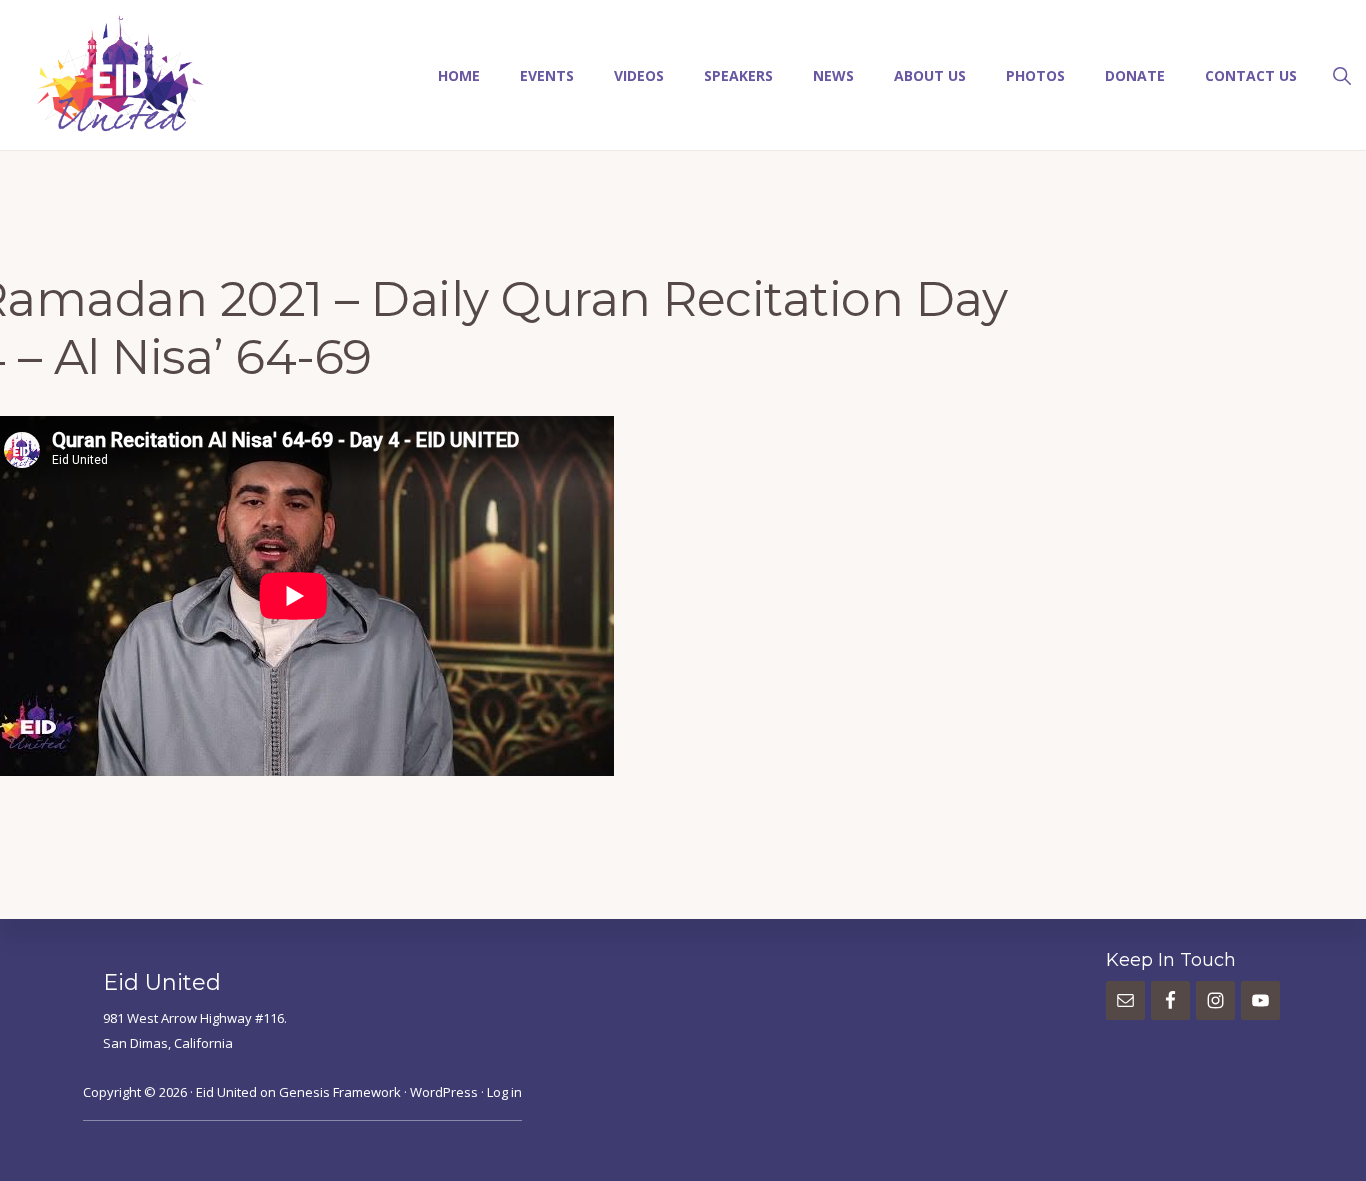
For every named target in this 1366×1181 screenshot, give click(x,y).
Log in (504, 1092)
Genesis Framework (340, 1092)
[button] (1341, 74)
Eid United (226, 1092)
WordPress (444, 1092)
